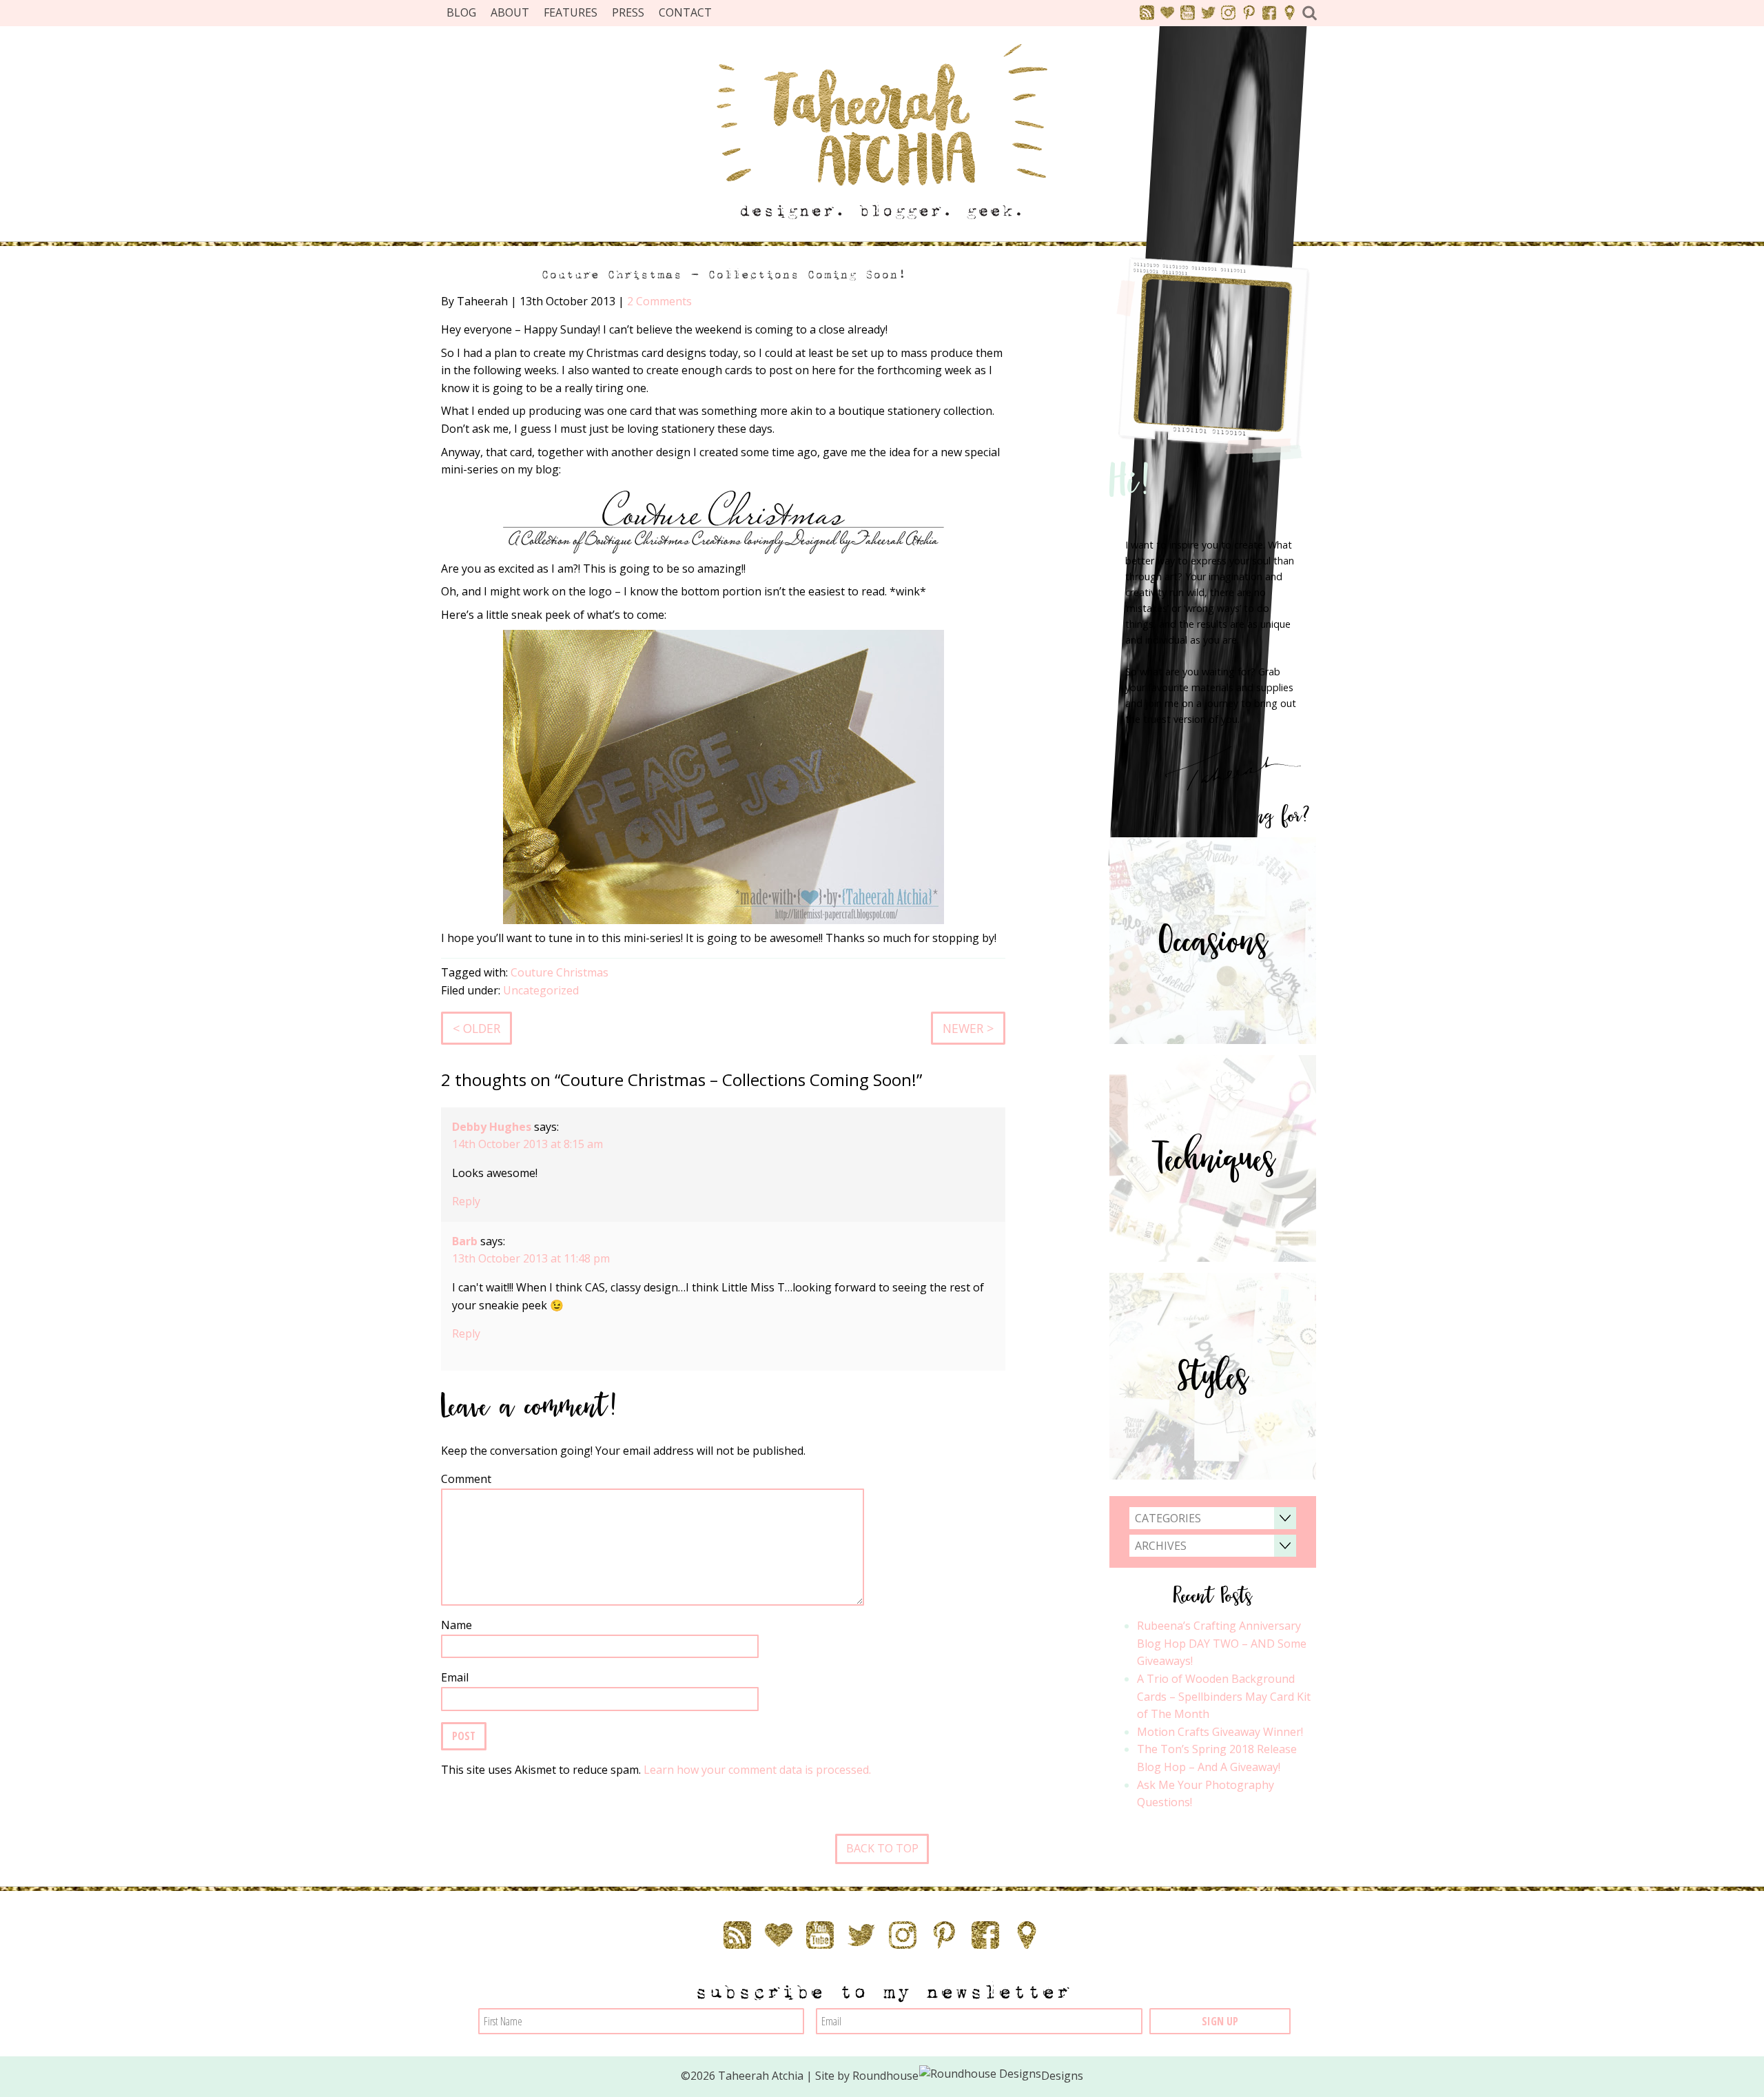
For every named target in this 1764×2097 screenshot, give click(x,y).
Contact (685, 12)
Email (455, 1677)
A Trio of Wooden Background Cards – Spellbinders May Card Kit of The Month (1224, 1696)
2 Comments (659, 301)
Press (628, 12)
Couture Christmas (560, 972)
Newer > (968, 1028)
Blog (461, 12)
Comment (466, 1479)
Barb (465, 1241)
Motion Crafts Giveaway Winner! (1220, 1732)
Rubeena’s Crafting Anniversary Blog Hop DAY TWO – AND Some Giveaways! (1222, 1643)
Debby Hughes (492, 1127)
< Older (476, 1028)
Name (457, 1625)
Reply (466, 1201)
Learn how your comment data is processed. (757, 1770)
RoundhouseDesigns (968, 2076)
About (510, 12)
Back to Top (882, 1848)
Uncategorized (541, 990)
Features (571, 12)
